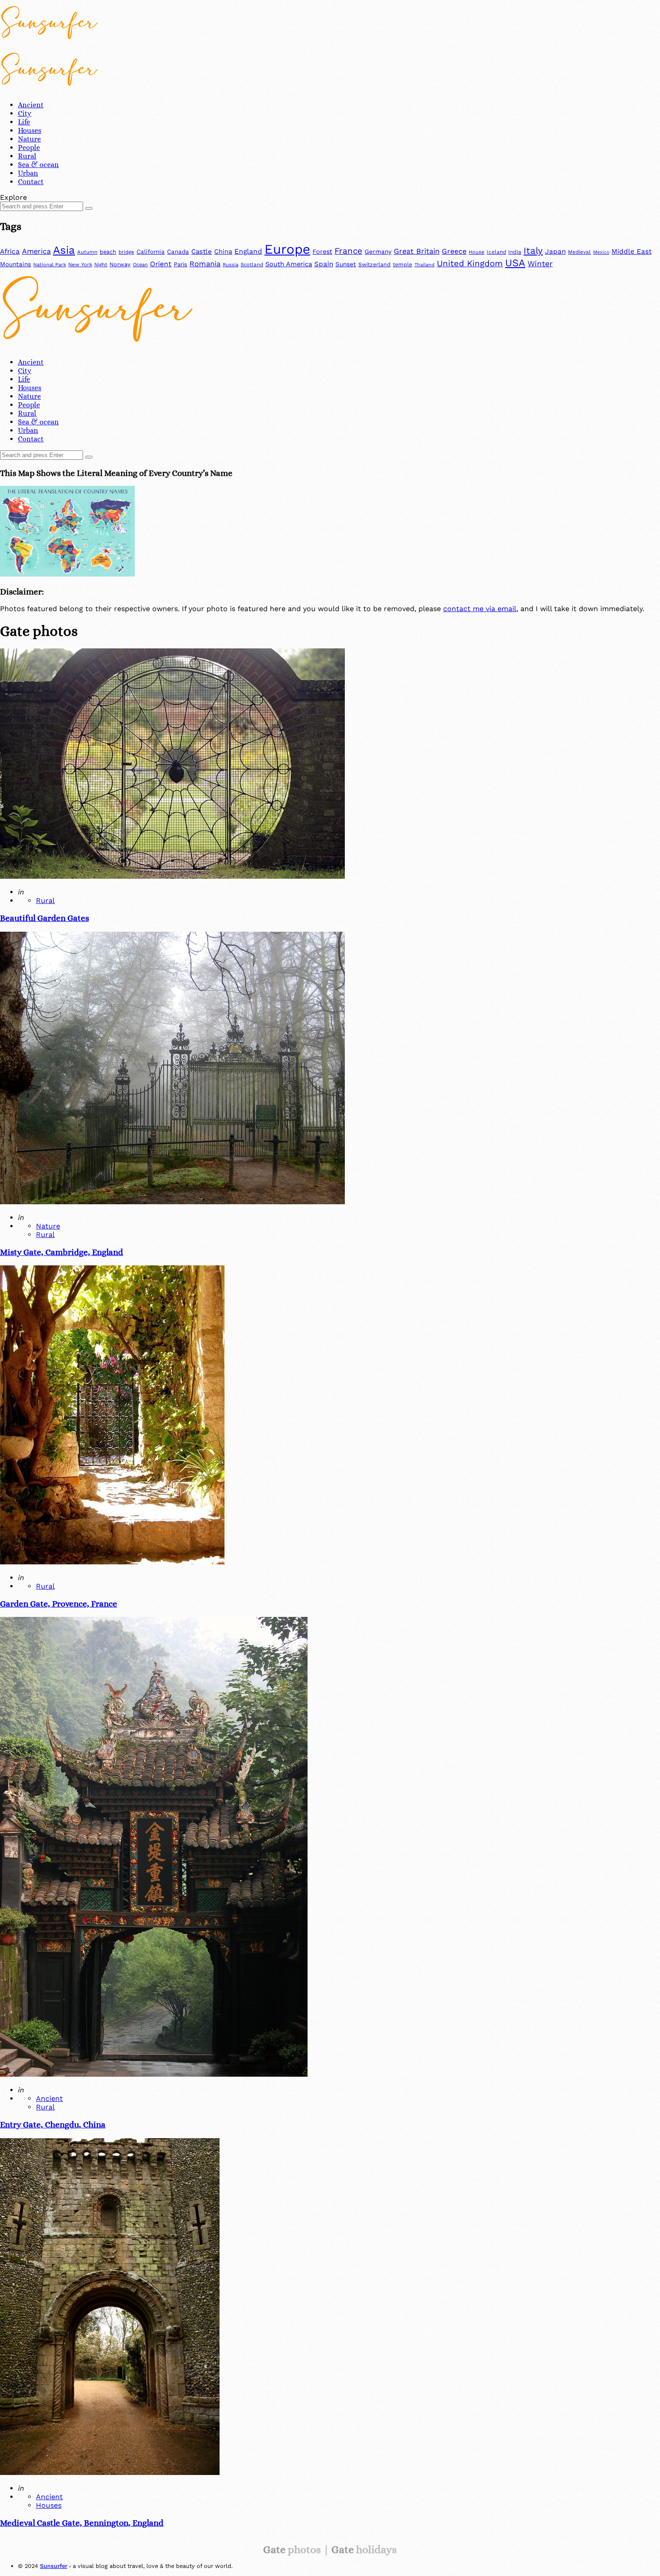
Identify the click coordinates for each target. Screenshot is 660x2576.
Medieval (579, 252)
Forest (322, 251)
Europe (287, 249)
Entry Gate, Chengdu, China (53, 2125)
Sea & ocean (38, 165)
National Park (50, 265)
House (477, 252)
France (348, 251)
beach (108, 252)
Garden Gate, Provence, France (59, 1604)
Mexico (601, 252)
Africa (10, 251)
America (36, 251)
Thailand (425, 265)
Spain (324, 264)
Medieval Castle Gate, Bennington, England (82, 2523)
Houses (30, 130)
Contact (31, 182)
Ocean (140, 265)
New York (80, 264)
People (29, 148)
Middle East (631, 251)
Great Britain (417, 251)
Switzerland (374, 264)
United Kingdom (470, 264)
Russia (231, 265)
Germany (378, 251)
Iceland (496, 252)
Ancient (31, 105)
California (151, 252)
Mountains (15, 264)
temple (403, 264)
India (515, 252)
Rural (27, 156)
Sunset (346, 264)
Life (24, 122)
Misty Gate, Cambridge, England (62, 1252)
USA (515, 263)
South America (289, 264)
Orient (161, 264)
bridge (126, 252)
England (248, 251)
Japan (555, 251)
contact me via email (480, 609)
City (25, 113)
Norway (120, 264)
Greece (454, 251)
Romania (205, 264)
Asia (64, 250)
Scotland (252, 264)
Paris (180, 264)
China (223, 251)
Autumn (87, 252)
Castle (202, 251)
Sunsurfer (54, 2566)
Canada (178, 252)
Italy (533, 251)
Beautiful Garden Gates (44, 918)
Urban (28, 173)
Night (101, 265)
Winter (540, 264)
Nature (29, 139)
